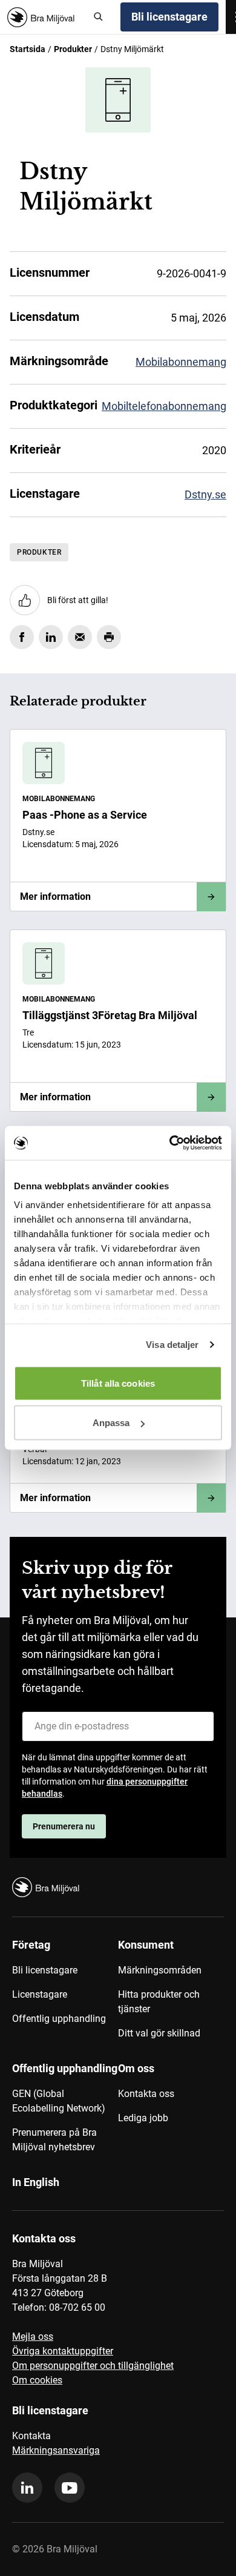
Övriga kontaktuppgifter (63, 2351)
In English (36, 2182)
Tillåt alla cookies (118, 1383)
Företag (31, 1945)
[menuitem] (65, 1993)
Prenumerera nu (64, 1826)
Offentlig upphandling (59, 2019)
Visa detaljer (172, 1345)
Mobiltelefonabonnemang (164, 406)
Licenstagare (40, 1994)
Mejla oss (33, 2337)
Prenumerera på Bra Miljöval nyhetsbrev (54, 2140)
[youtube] (70, 2488)
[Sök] (99, 17)
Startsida (28, 49)
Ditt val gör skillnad (159, 2033)
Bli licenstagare (169, 17)
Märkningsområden (160, 1970)
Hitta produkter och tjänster (159, 2002)
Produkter (73, 49)
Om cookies (37, 2380)
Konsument (146, 1945)
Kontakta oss (146, 2094)
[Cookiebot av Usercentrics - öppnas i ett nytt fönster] (170, 1143)
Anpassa (111, 1423)
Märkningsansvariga (56, 2450)
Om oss (136, 2068)
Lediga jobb (143, 2118)
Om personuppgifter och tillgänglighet (93, 2366)
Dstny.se (205, 494)
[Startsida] (46, 17)
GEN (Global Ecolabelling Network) (59, 2101)
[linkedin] (27, 2488)
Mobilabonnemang (181, 362)
